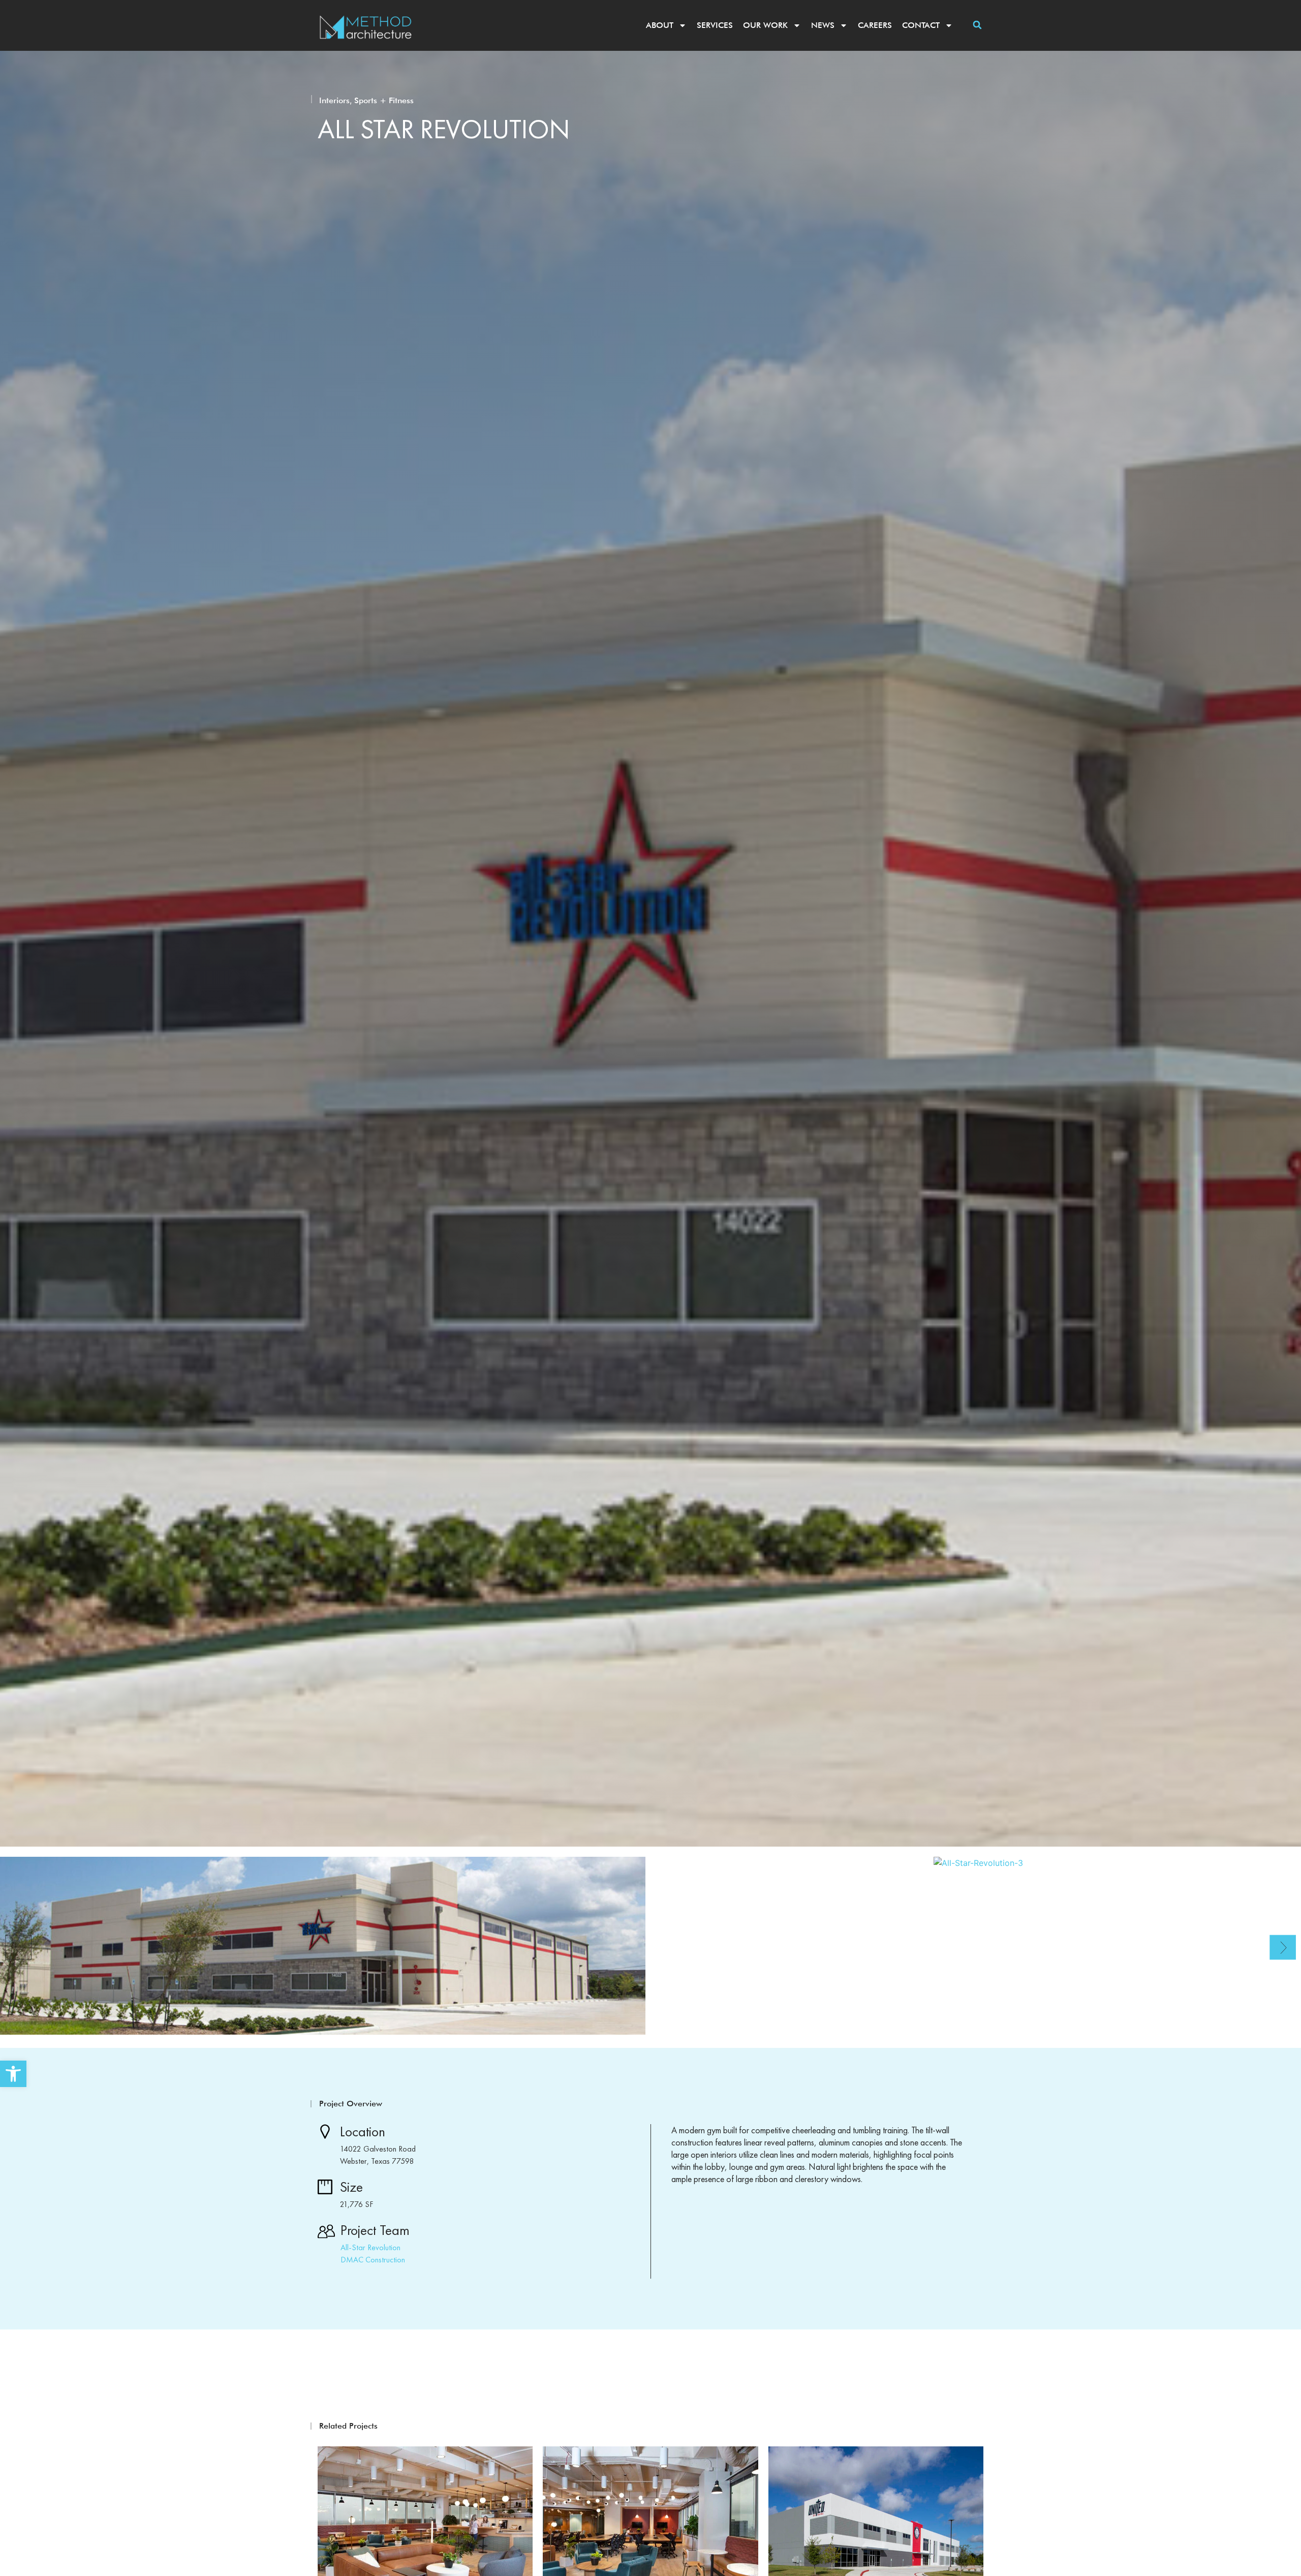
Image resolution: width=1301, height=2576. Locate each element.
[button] (977, 25)
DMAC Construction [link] (373, 2260)
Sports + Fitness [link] (384, 100)
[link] (13, 2074)
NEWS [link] (823, 25)
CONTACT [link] (921, 25)
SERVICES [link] (715, 25)
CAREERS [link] (875, 25)
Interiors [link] (334, 100)
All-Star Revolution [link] (370, 2247)
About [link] (660, 25)
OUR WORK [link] (765, 25)
